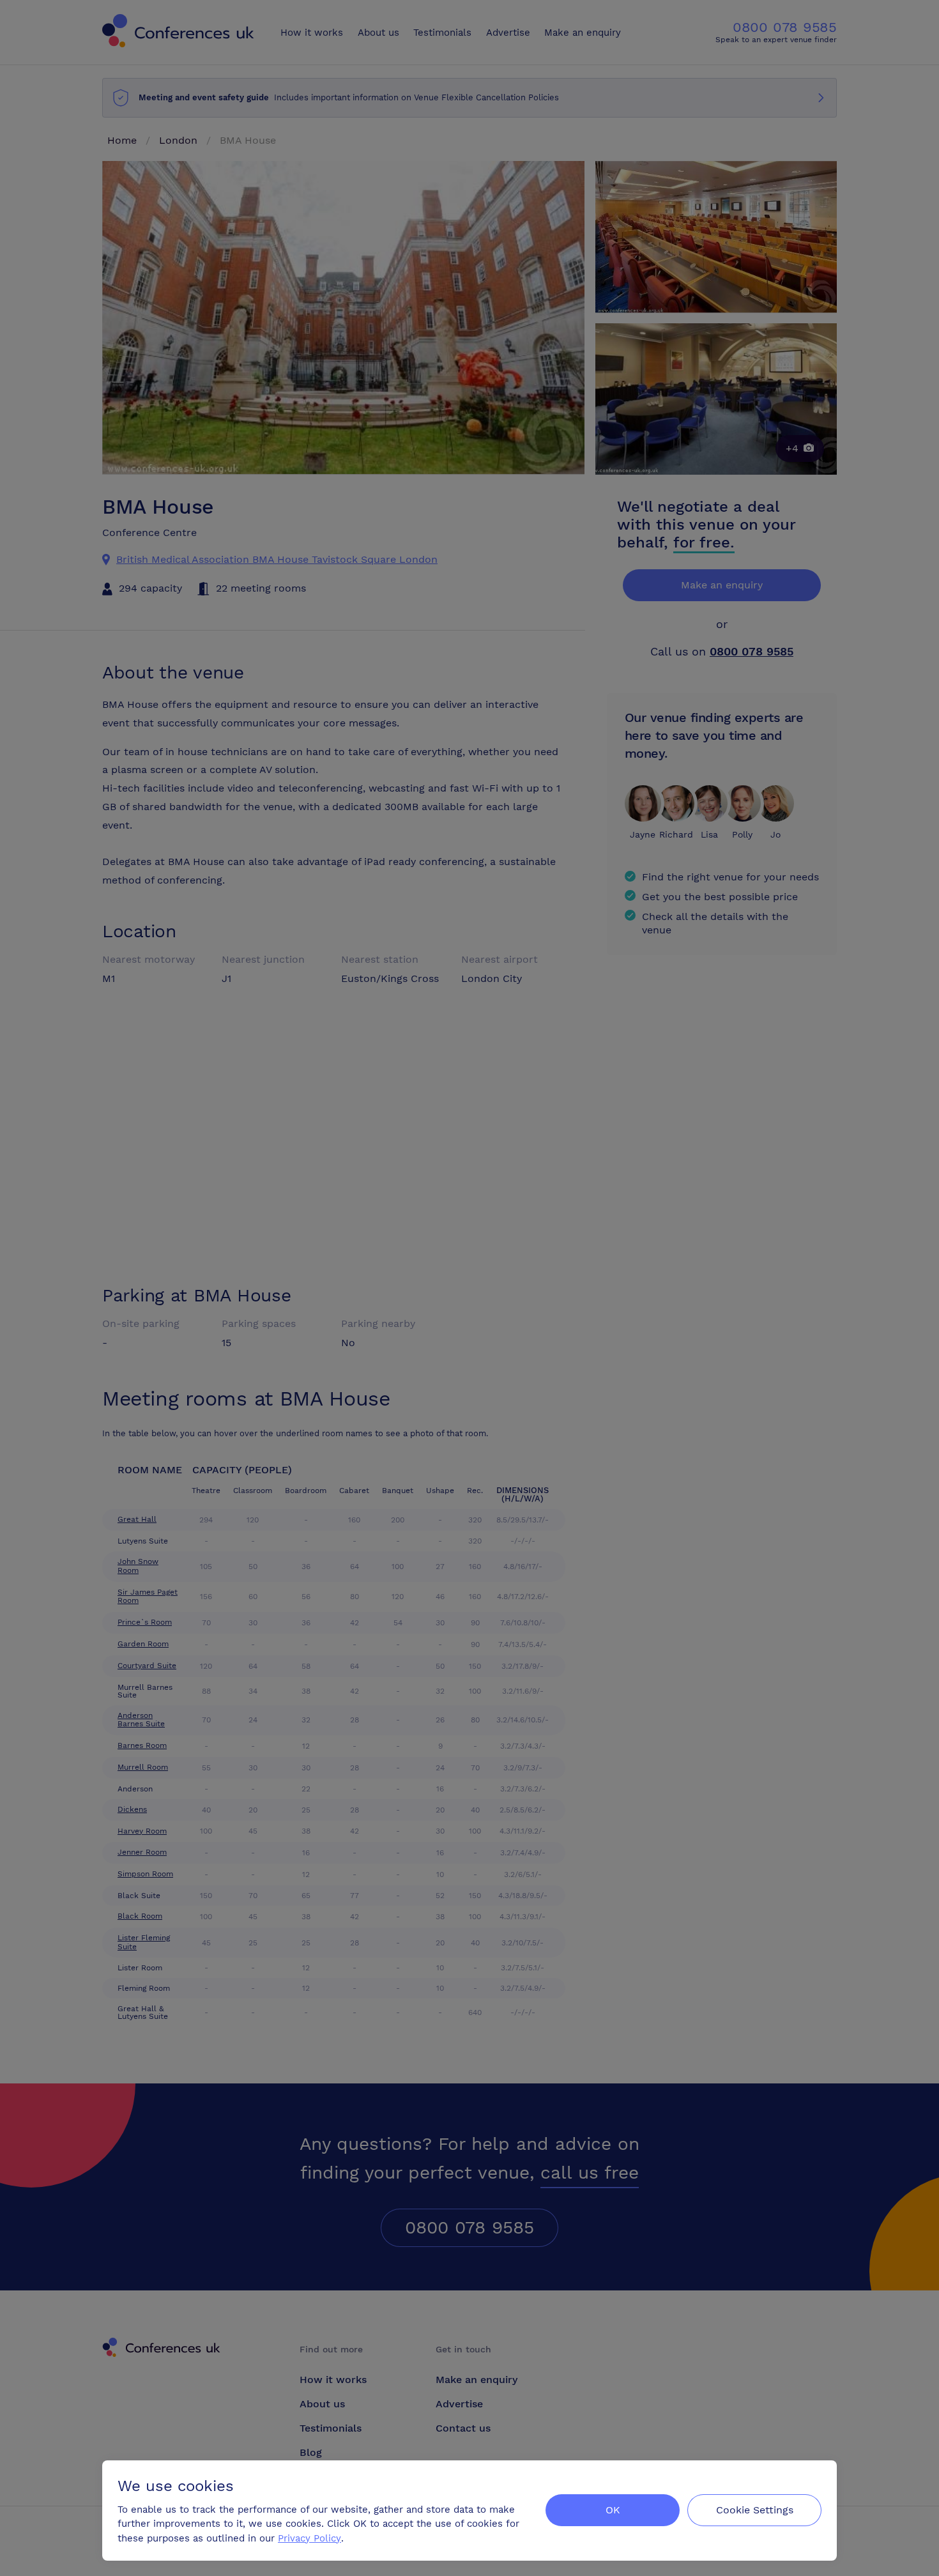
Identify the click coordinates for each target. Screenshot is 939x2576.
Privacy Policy (309, 2538)
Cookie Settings (755, 2510)
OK (613, 2510)
